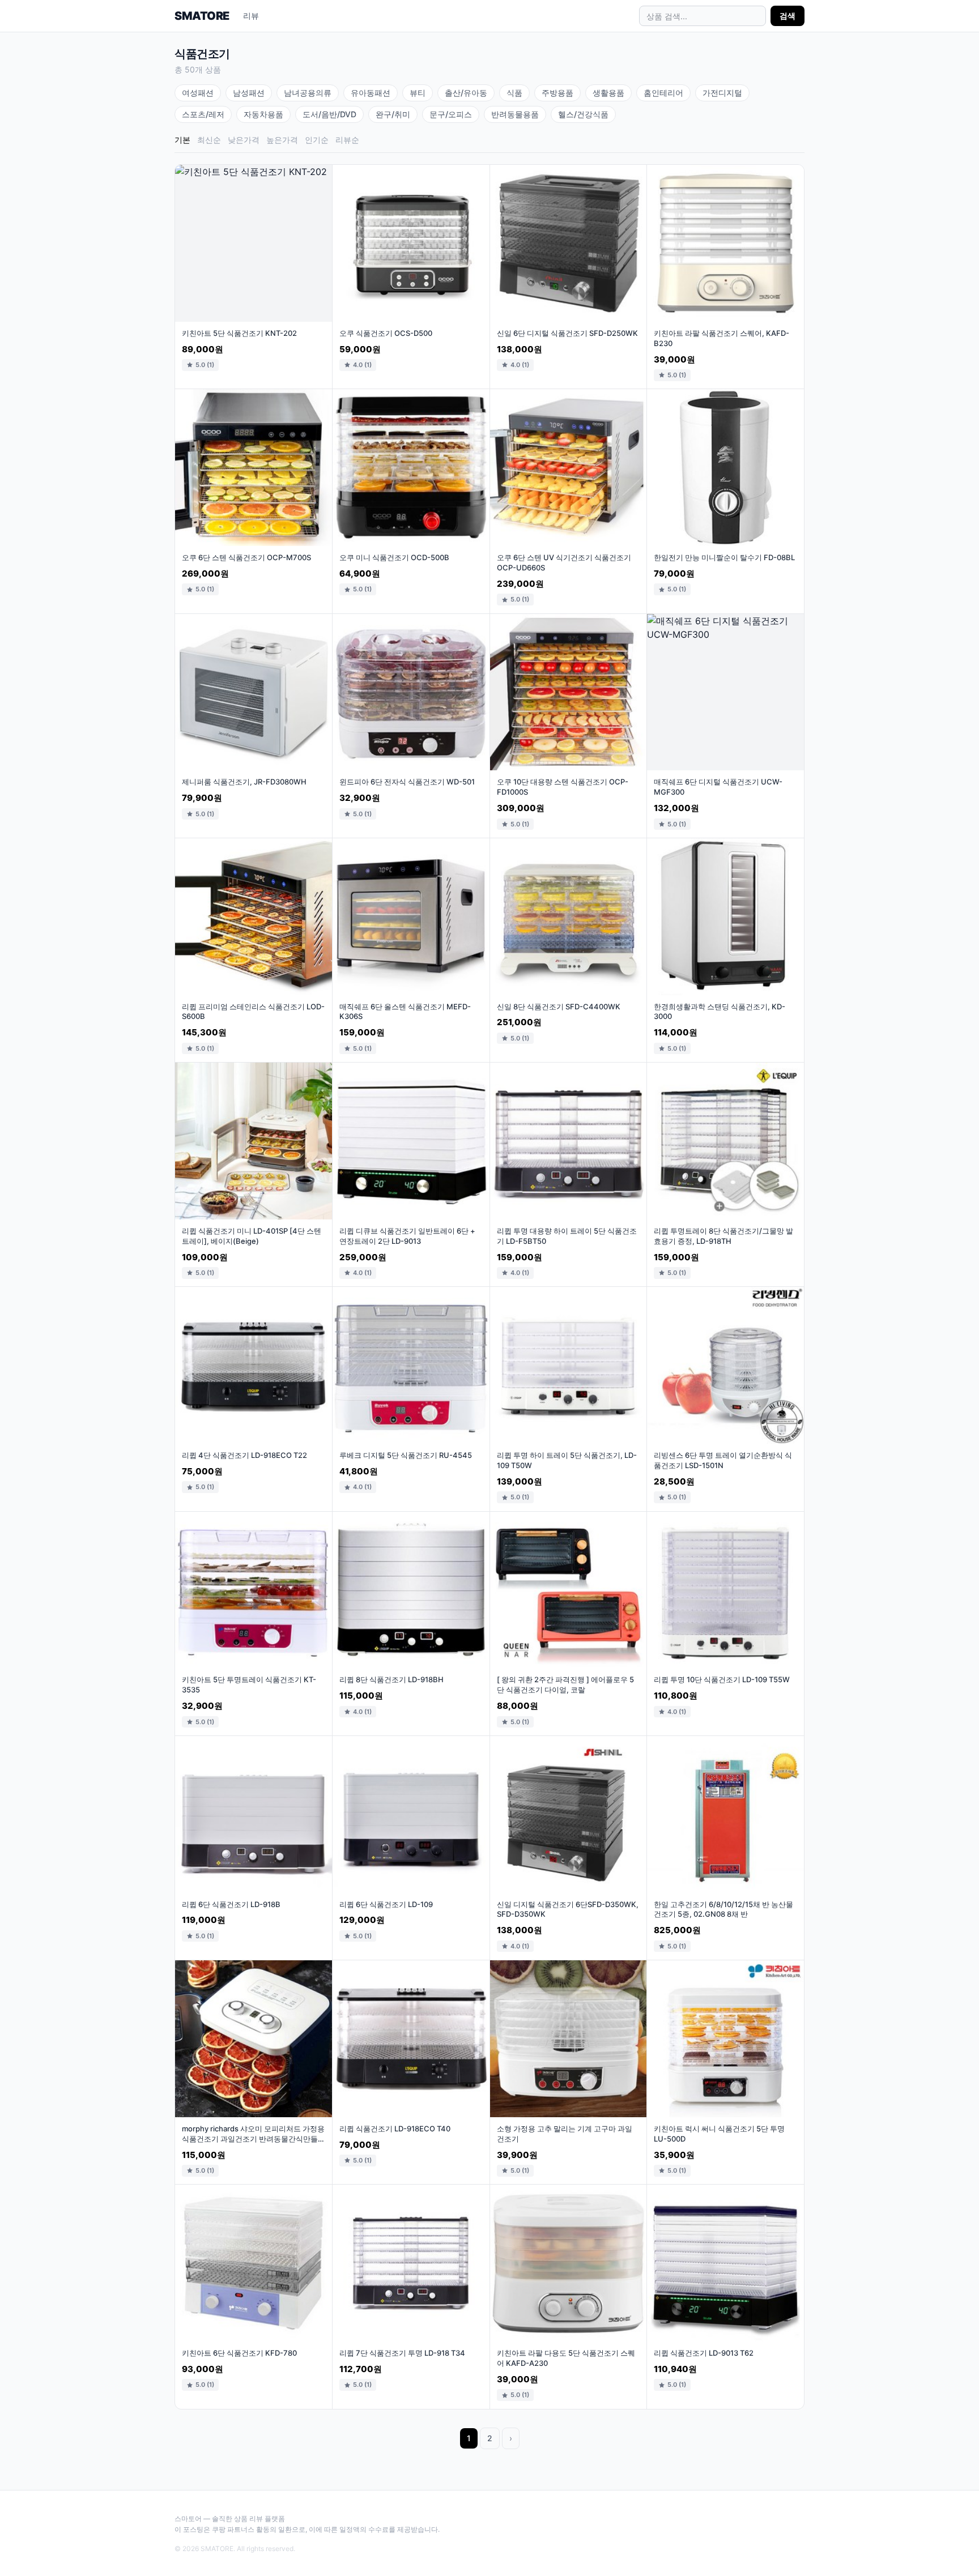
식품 (514, 93)
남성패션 (249, 93)
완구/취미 (393, 114)
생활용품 (608, 93)
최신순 (209, 140)
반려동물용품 (515, 114)
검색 (788, 16)
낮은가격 (244, 140)
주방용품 (557, 93)
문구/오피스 (451, 114)
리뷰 (251, 16)
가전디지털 (722, 93)
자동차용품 (263, 114)
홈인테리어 (663, 93)
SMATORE (202, 16)
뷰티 (418, 93)
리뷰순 (347, 140)
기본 (182, 140)
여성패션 (198, 93)
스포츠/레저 (203, 114)
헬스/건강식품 (583, 114)
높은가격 (282, 140)
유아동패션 (371, 93)
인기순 (317, 140)
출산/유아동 (466, 93)
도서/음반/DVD (329, 114)
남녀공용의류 (308, 93)
